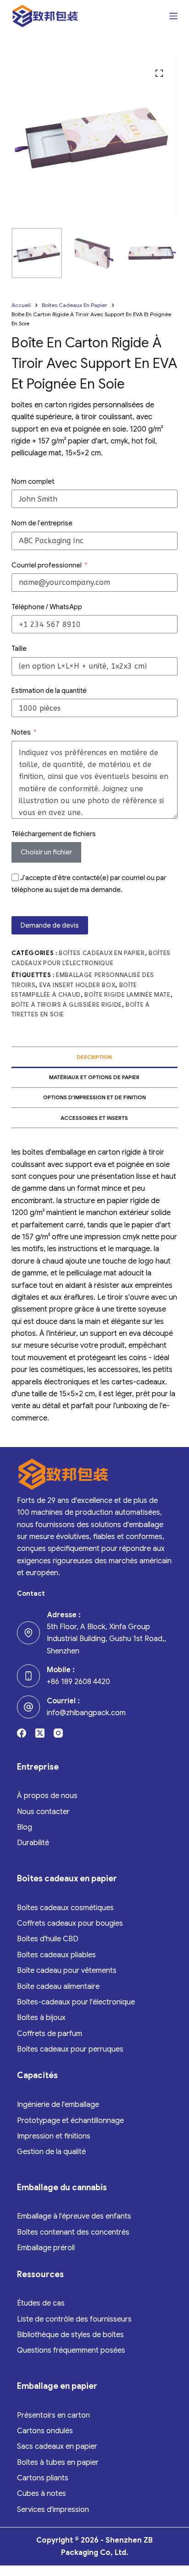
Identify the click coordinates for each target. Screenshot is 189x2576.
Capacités (37, 2075)
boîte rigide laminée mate (127, 995)
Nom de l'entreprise (42, 523)
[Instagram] (58, 1733)
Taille (19, 648)
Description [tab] (94, 1057)
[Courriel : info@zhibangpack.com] (28, 1707)
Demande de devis (50, 925)
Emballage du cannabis (62, 2187)
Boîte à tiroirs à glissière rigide (67, 1005)
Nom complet (33, 481)
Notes (21, 732)
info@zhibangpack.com (86, 1713)
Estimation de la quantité (49, 691)
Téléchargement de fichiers (54, 834)
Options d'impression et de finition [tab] (94, 1097)
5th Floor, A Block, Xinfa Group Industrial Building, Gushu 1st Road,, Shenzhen (106, 1639)
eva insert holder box (78, 985)
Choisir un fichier (46, 852)
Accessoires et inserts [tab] (94, 1118)
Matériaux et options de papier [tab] (94, 1077)
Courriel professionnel (47, 565)
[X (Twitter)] (40, 1733)
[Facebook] (22, 1733)
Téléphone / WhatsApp (47, 607)
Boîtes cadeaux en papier (102, 953)
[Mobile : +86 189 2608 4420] (28, 1676)
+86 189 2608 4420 (78, 1682)
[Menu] (173, 16)
